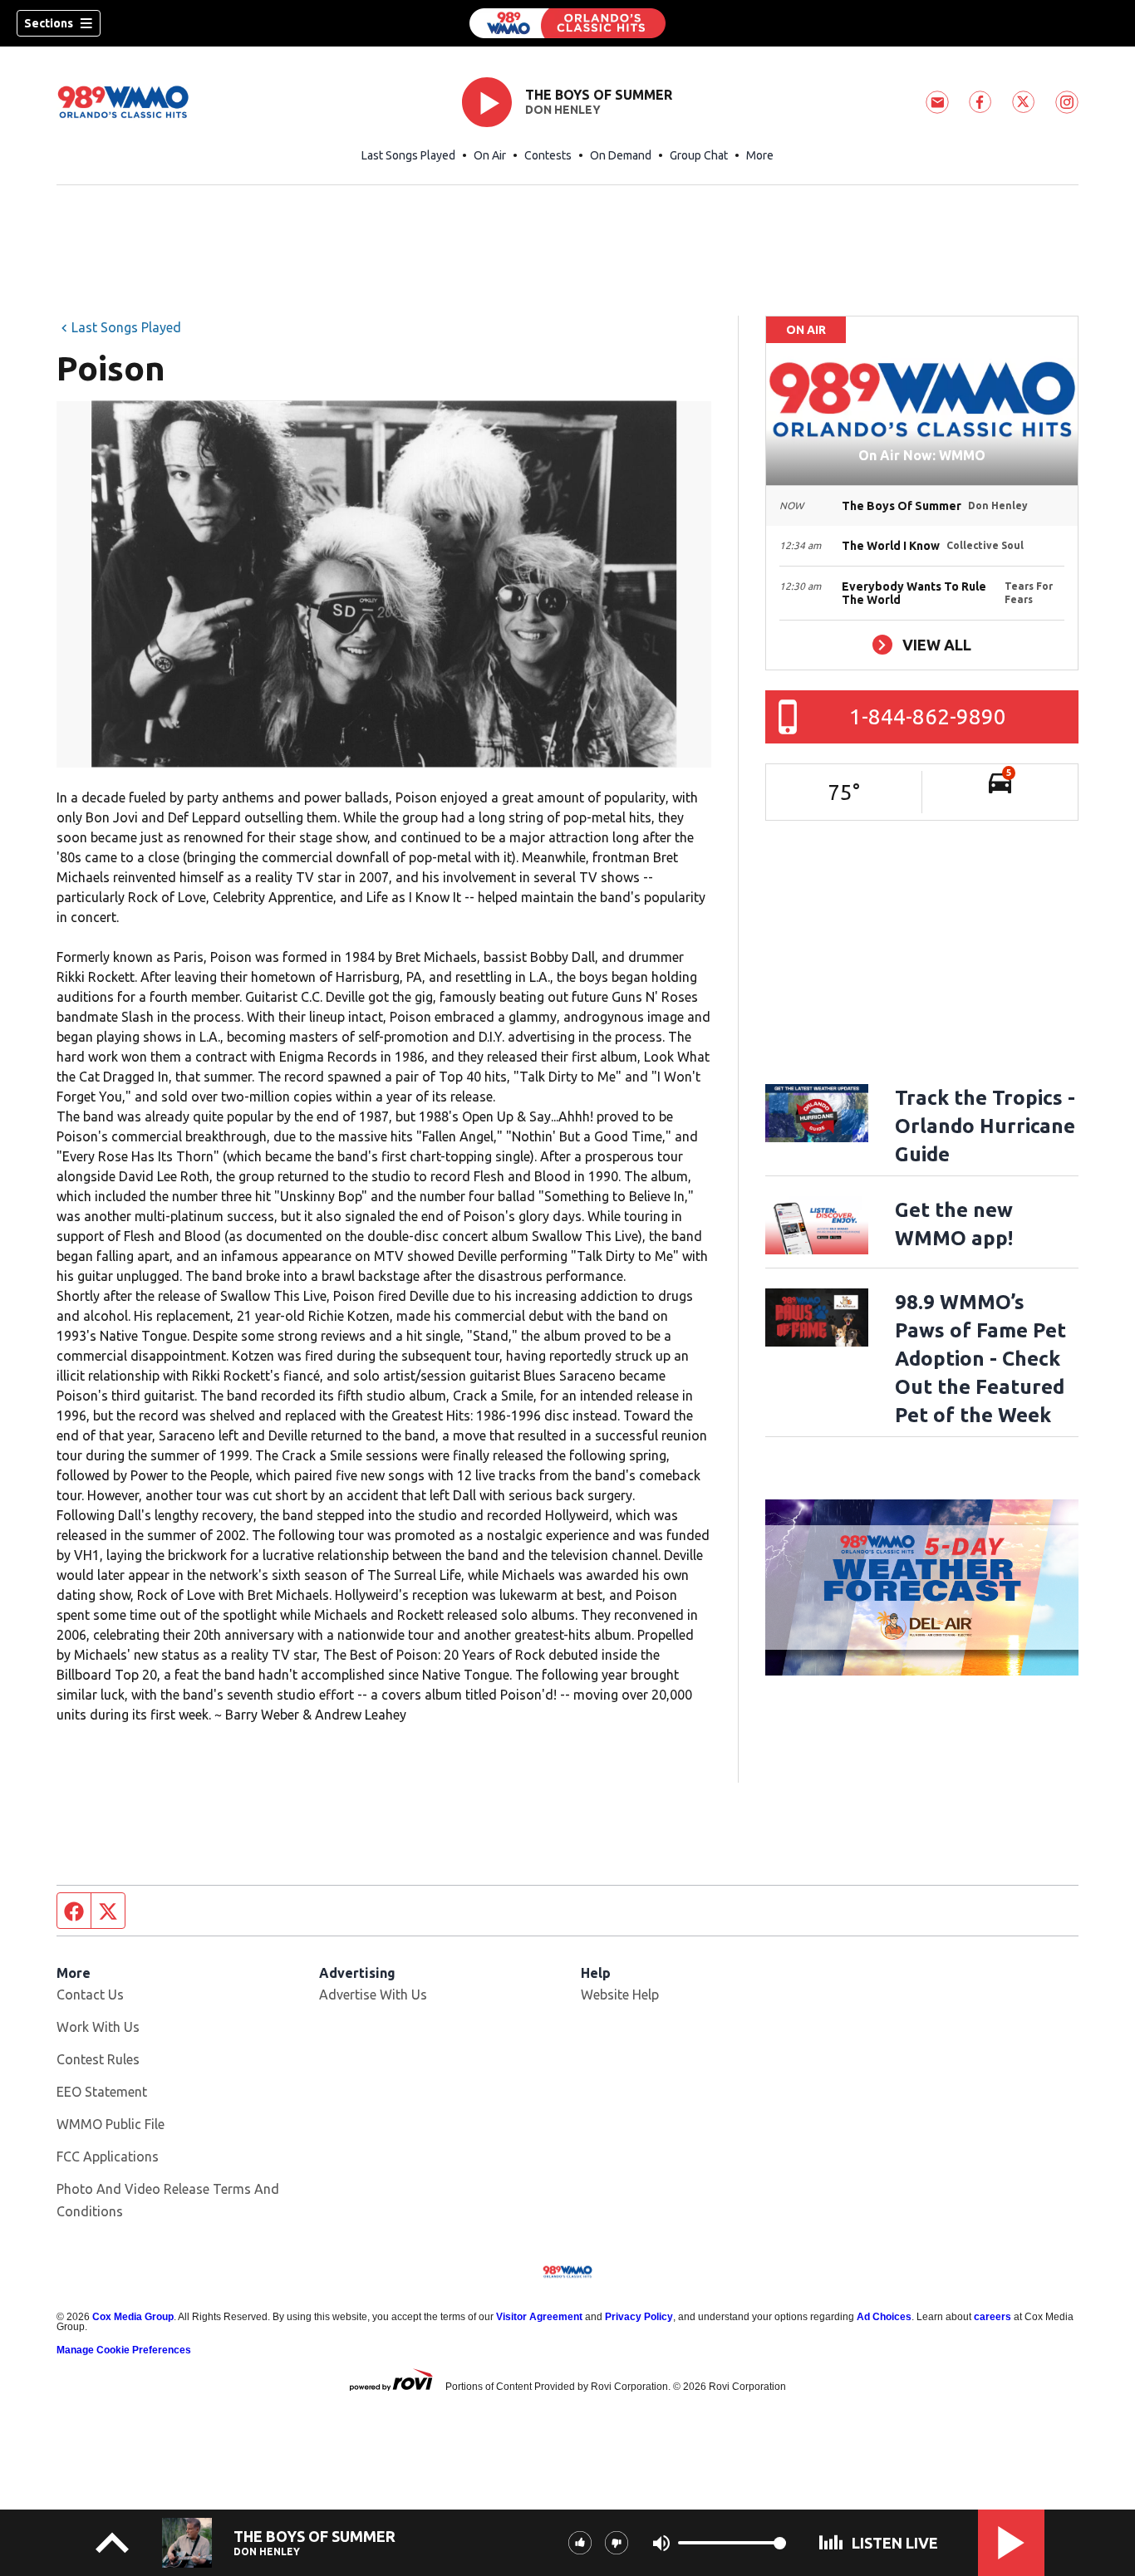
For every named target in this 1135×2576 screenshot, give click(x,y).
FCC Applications (108, 2156)
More (760, 155)
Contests (548, 155)
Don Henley (563, 110)
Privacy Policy (639, 2317)
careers (993, 2317)
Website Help (620, 1995)
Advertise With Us (373, 1995)
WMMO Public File (111, 2124)
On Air (490, 155)
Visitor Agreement (539, 2317)
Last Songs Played (408, 155)
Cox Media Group (133, 2317)
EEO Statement (102, 2092)
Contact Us (90, 1995)
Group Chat (699, 155)
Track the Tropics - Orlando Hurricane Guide (985, 1126)
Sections (49, 23)
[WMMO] (567, 23)
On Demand (621, 155)
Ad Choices (884, 2317)
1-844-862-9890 (928, 716)
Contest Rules (98, 2059)
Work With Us (98, 2027)
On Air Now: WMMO (922, 455)
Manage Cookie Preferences (124, 2350)
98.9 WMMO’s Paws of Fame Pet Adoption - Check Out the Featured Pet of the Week (980, 1359)
